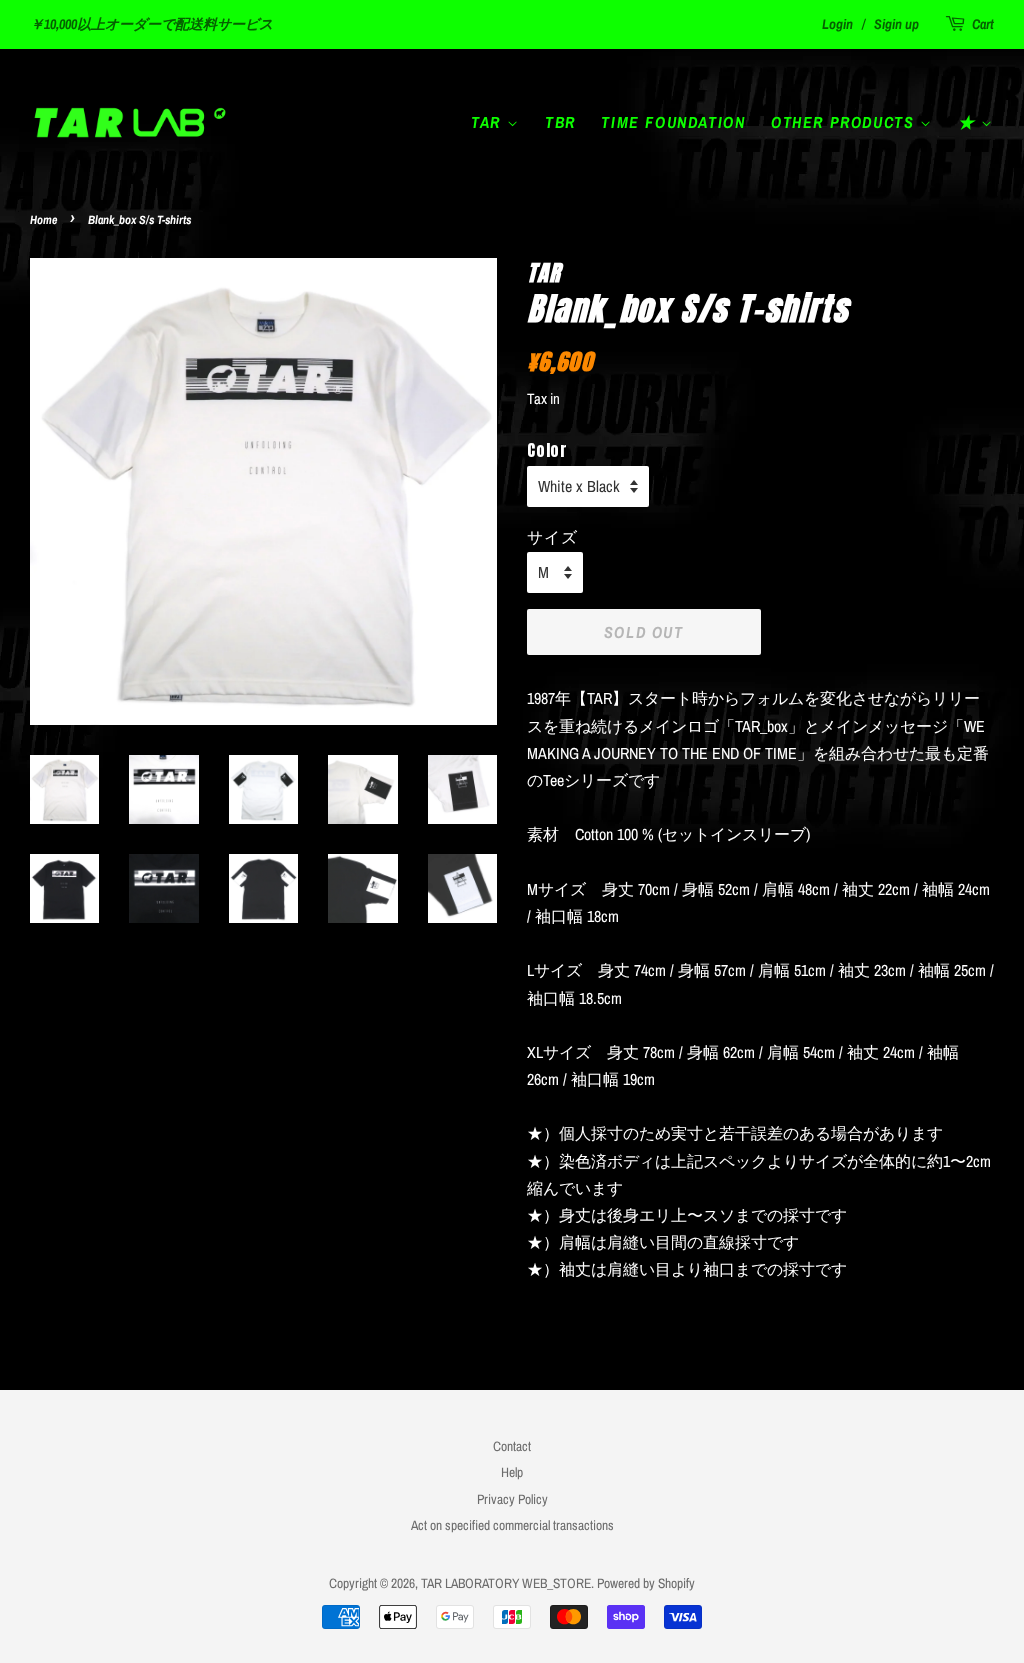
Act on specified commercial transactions (512, 1525)
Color (547, 450)
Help (512, 1472)
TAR (488, 122)
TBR (560, 122)
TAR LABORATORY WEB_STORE (506, 1583)
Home (43, 220)
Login (837, 24)
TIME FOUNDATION (673, 122)
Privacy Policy (512, 1499)
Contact (512, 1446)
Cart (983, 24)
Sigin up (896, 24)
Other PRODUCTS (845, 122)
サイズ (552, 536)
